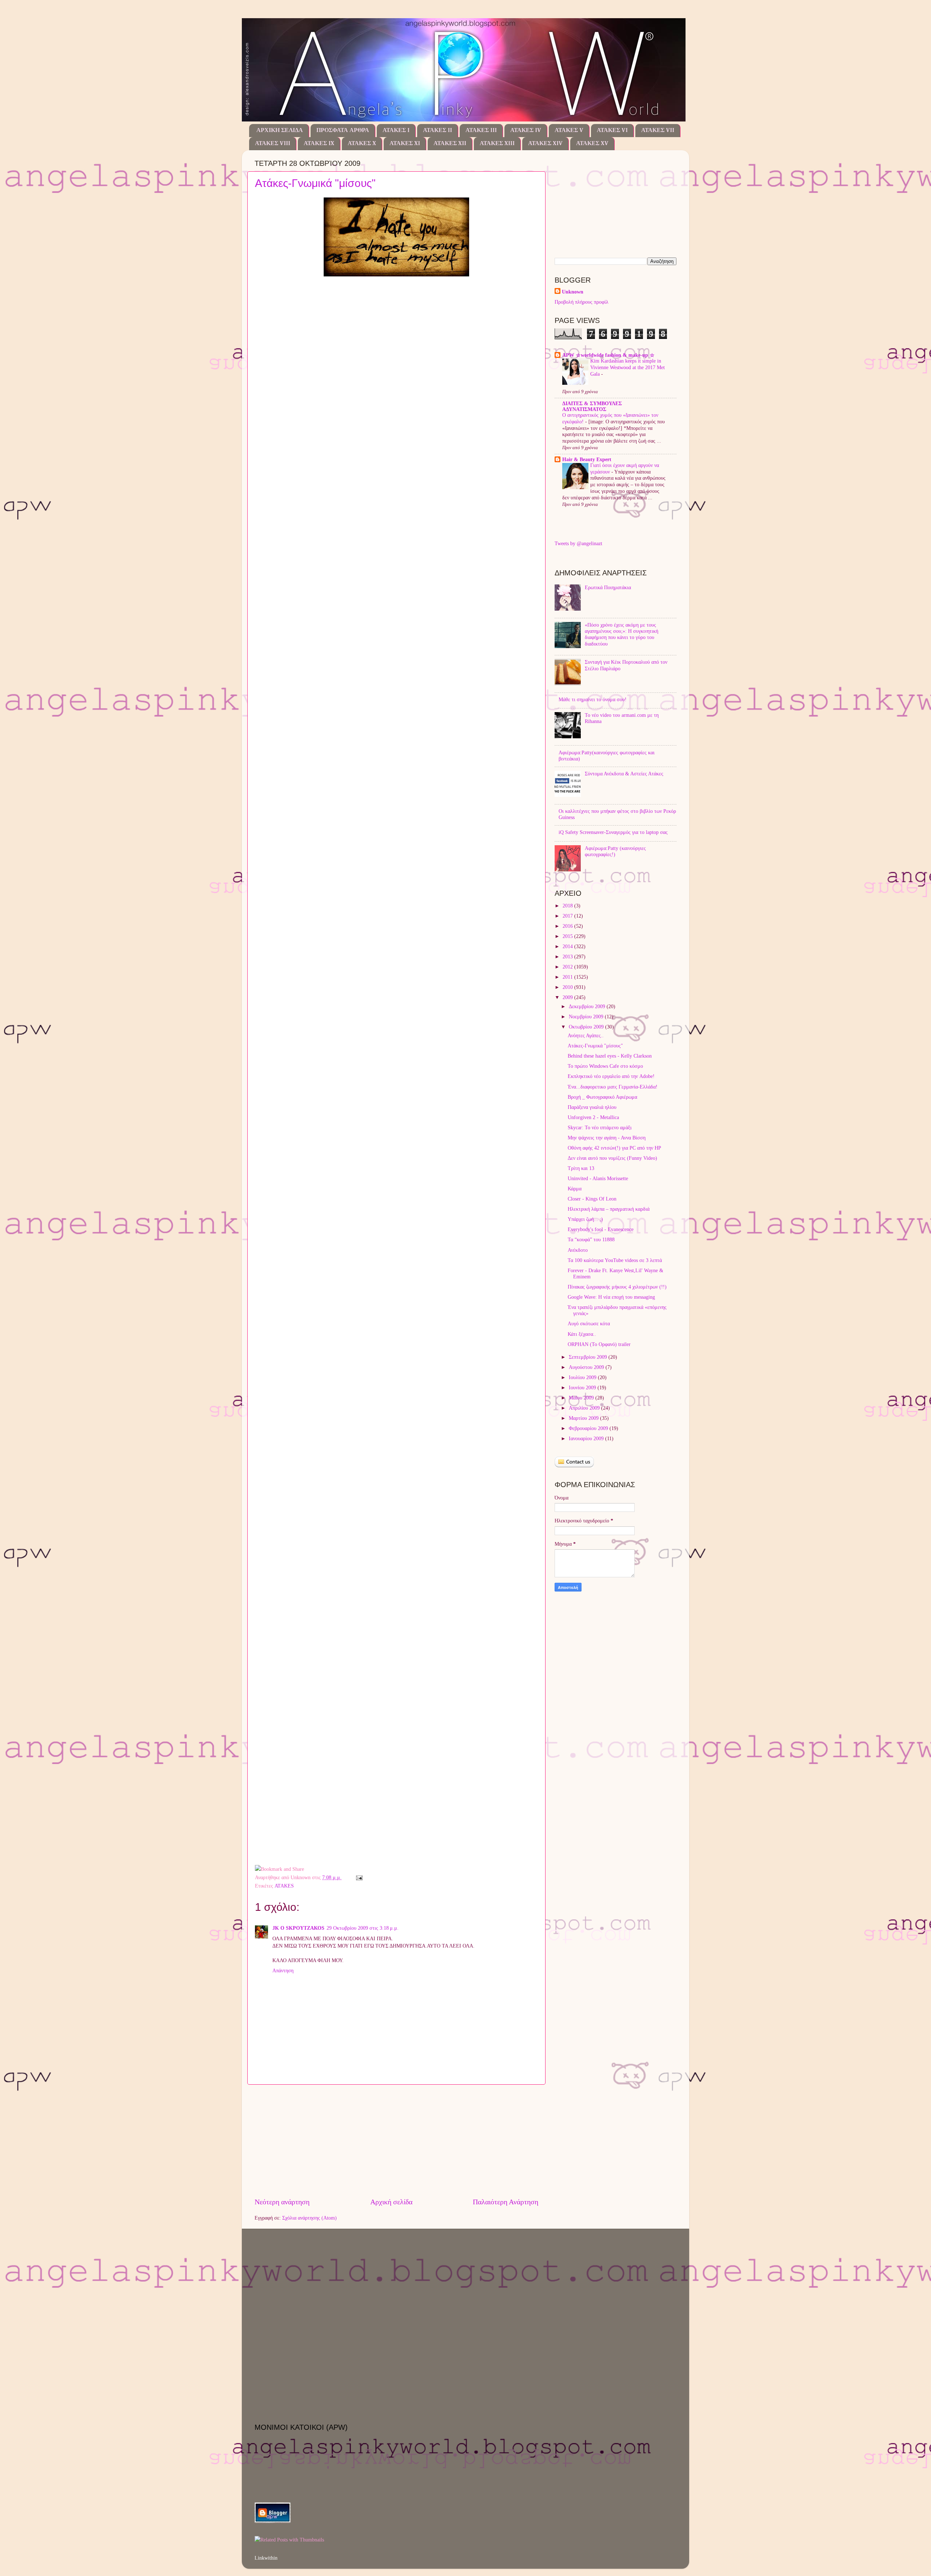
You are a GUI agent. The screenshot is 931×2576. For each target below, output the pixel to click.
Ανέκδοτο (578, 1250)
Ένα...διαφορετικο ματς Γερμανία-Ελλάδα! (613, 1087)
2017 (568, 916)
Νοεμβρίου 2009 (587, 1017)
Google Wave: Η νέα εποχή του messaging (611, 1297)
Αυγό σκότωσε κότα (589, 1323)
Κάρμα (575, 1189)
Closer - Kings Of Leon (592, 1199)
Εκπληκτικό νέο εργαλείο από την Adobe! (611, 1076)
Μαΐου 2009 (582, 1398)
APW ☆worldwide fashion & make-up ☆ (608, 355)
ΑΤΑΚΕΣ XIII (497, 144)
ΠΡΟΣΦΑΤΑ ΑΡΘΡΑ (343, 131)
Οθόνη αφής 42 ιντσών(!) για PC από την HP (614, 1148)
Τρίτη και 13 (581, 1168)
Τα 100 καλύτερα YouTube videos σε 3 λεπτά (615, 1260)
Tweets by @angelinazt (578, 543)
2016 (568, 926)
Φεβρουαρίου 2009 (589, 1428)
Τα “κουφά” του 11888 (591, 1239)
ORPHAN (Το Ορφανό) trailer (599, 1344)
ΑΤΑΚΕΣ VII (658, 131)
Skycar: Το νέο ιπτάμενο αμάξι (600, 1127)
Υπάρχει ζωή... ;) (585, 1219)
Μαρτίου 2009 (584, 1418)
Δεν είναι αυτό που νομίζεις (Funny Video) (612, 1158)
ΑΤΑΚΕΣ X (362, 144)
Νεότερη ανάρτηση (282, 2202)
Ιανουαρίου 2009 (587, 1438)
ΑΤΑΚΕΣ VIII (273, 144)
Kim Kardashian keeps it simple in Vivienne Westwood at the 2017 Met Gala (628, 368)
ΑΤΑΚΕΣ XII (450, 144)
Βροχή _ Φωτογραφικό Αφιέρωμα (602, 1097)
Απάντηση (283, 1970)
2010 (568, 987)
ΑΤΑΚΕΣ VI (612, 131)
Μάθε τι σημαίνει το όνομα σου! (593, 699)
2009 (568, 997)
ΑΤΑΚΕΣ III (481, 131)
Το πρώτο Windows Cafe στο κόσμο (605, 1066)
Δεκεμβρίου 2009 (588, 1006)
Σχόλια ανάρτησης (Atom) (309, 2218)
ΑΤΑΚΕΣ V (569, 131)
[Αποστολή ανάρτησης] (358, 1877)
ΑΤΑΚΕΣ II (437, 131)
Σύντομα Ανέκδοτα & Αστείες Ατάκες (624, 774)
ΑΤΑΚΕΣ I (396, 131)
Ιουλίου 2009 (583, 1377)
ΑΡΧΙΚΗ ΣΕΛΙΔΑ (280, 131)
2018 (568, 906)
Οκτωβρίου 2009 (587, 1027)
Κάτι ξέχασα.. (582, 1334)
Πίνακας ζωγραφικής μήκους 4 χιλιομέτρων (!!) (617, 1287)
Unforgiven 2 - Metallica (593, 1117)
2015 (568, 936)
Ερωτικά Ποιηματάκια (608, 587)
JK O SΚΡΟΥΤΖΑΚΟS (298, 1928)
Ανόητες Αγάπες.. (586, 1035)
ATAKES (284, 1886)
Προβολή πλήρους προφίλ (582, 302)
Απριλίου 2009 (585, 1408)
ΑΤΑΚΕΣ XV (592, 144)
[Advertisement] (396, 2141)
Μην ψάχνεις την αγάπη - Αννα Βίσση (607, 1138)
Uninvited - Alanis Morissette (598, 1178)
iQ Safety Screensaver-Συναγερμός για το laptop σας (613, 832)
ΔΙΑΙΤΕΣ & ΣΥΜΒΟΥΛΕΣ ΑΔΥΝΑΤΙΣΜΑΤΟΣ (592, 406)
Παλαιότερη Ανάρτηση (506, 2202)
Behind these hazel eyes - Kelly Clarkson (610, 1056)
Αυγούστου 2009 (587, 1367)
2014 (568, 946)
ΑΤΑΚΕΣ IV (526, 131)
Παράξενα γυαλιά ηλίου (592, 1107)
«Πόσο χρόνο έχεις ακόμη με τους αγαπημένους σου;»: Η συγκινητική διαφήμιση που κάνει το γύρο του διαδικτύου (622, 634)
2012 (568, 967)
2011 (568, 977)
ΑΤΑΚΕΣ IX (319, 144)
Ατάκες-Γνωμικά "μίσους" (315, 183)
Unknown (573, 292)
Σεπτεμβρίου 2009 (589, 1357)
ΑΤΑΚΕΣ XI (405, 144)
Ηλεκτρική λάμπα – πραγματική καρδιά (609, 1209)
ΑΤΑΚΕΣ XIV (545, 144)
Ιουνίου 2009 (583, 1387)
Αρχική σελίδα (391, 2202)
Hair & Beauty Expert (587, 459)
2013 (568, 956)
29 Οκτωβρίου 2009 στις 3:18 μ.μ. (363, 1928)
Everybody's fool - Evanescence (601, 1229)
